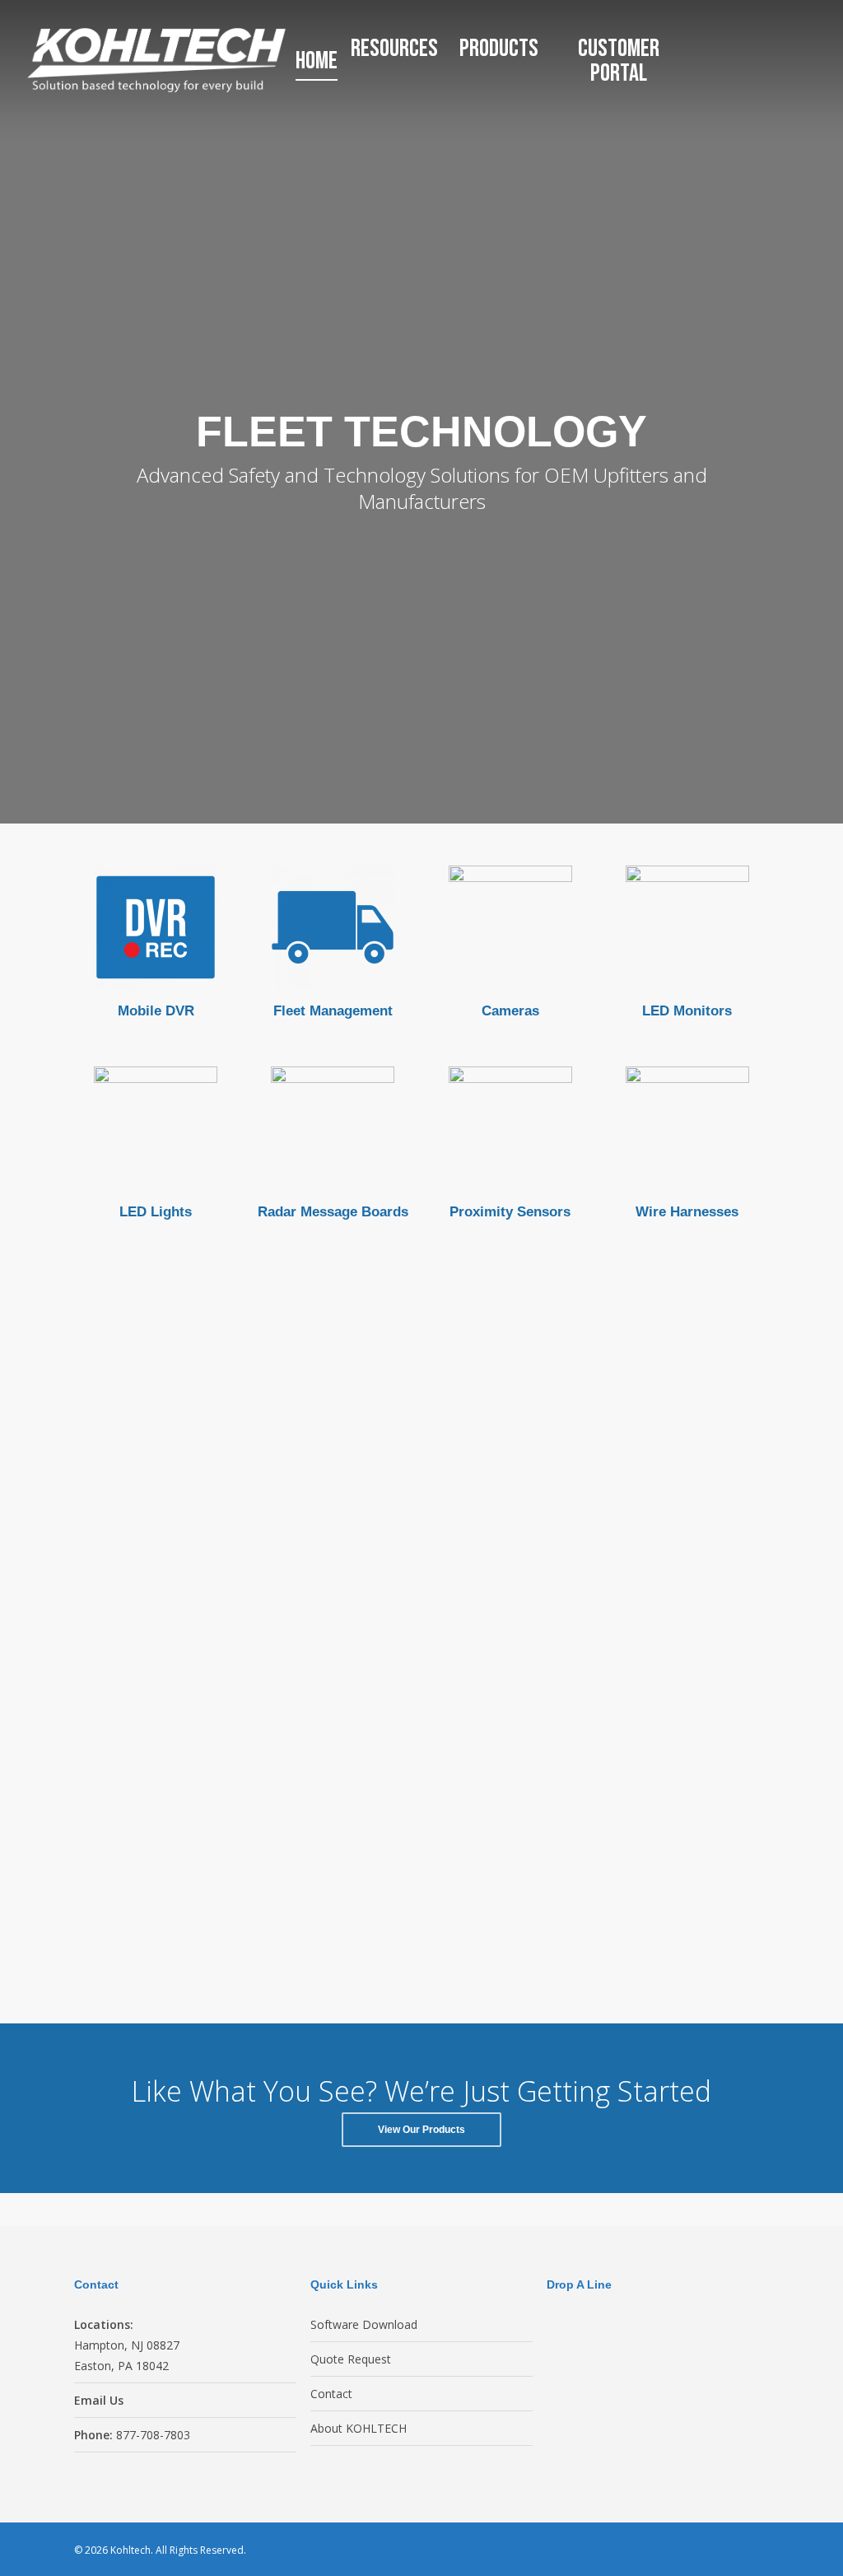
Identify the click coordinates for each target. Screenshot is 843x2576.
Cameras (510, 1011)
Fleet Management (333, 1011)
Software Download (364, 2324)
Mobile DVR (156, 1011)
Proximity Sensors (510, 1212)
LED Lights (156, 1212)
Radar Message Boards (333, 1212)
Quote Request (351, 2359)
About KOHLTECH (359, 2428)
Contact (331, 2394)
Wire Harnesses (687, 1212)
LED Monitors (687, 1011)
